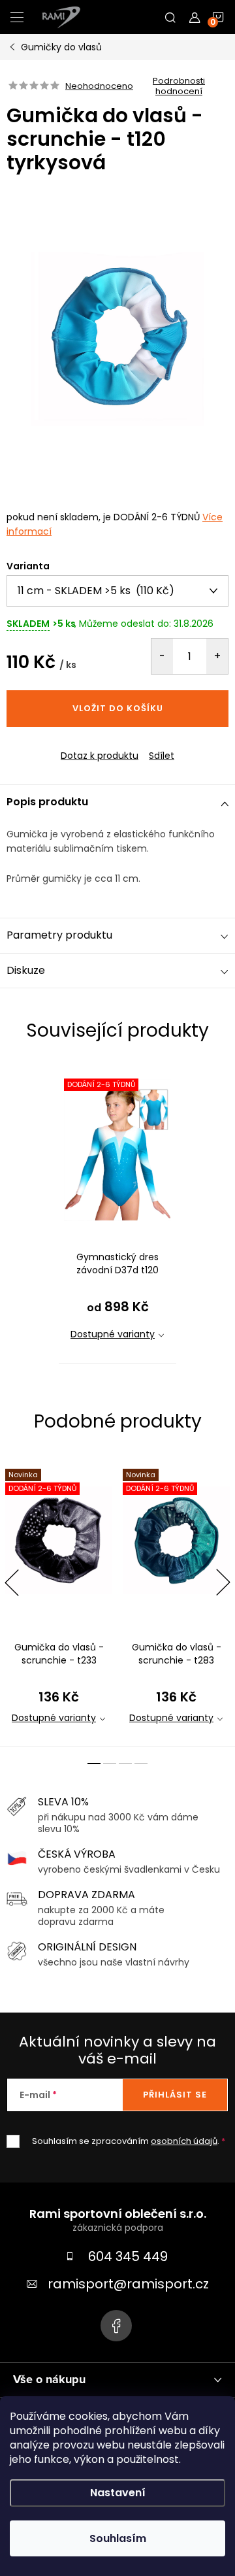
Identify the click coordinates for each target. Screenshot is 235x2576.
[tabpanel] (117, 1213)
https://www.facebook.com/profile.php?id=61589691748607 (116, 2326)
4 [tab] (141, 1764)
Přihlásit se (175, 2095)
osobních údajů (184, 2141)
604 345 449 (128, 2256)
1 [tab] (94, 1764)
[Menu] (17, 17)
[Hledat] (170, 17)
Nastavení (118, 2493)
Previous (12, 1582)
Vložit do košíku (118, 708)
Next (223, 1582)
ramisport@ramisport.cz (128, 2284)
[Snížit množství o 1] (162, 656)
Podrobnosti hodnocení (179, 86)
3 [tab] (125, 1764)
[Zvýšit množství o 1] (217, 656)
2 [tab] (110, 1764)
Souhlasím (118, 2538)
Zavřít (78, 744)
